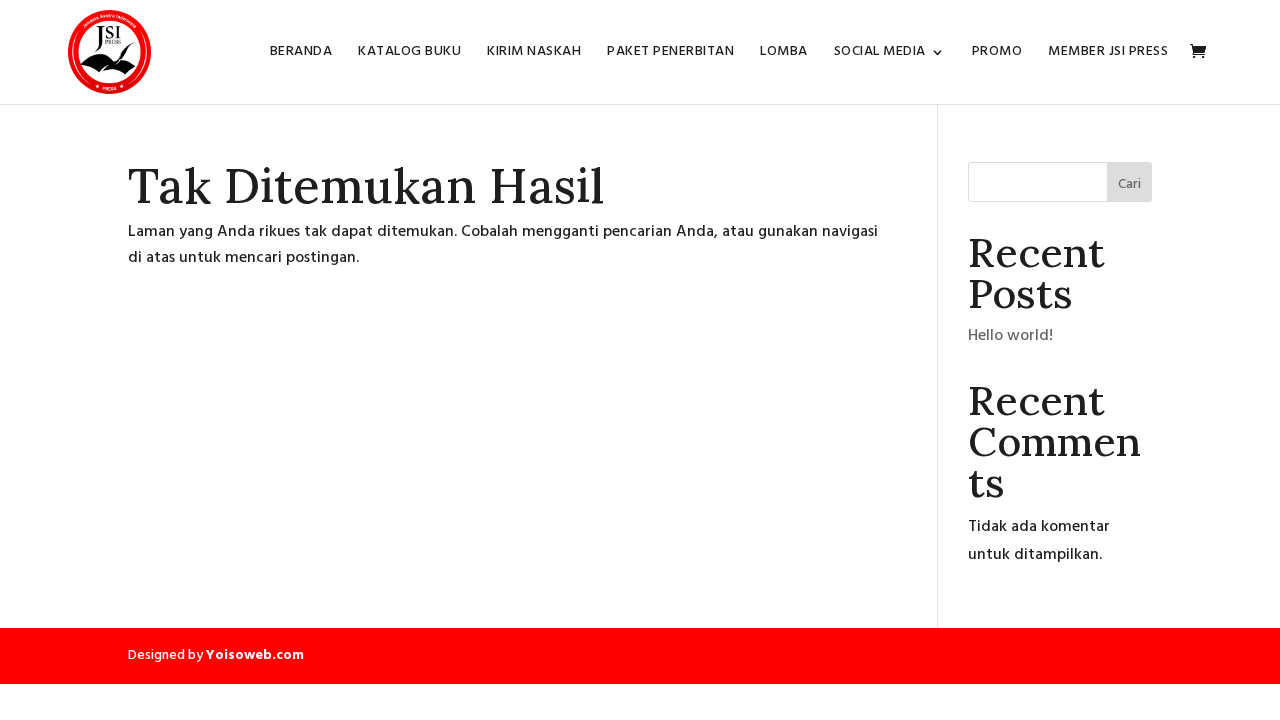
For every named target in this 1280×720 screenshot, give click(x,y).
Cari (1129, 184)
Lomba (784, 54)
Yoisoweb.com (255, 655)
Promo (997, 54)
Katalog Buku (409, 54)
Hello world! (1010, 336)
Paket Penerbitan (670, 54)
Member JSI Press (1108, 54)
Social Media (880, 54)
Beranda (301, 54)
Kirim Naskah (534, 54)
